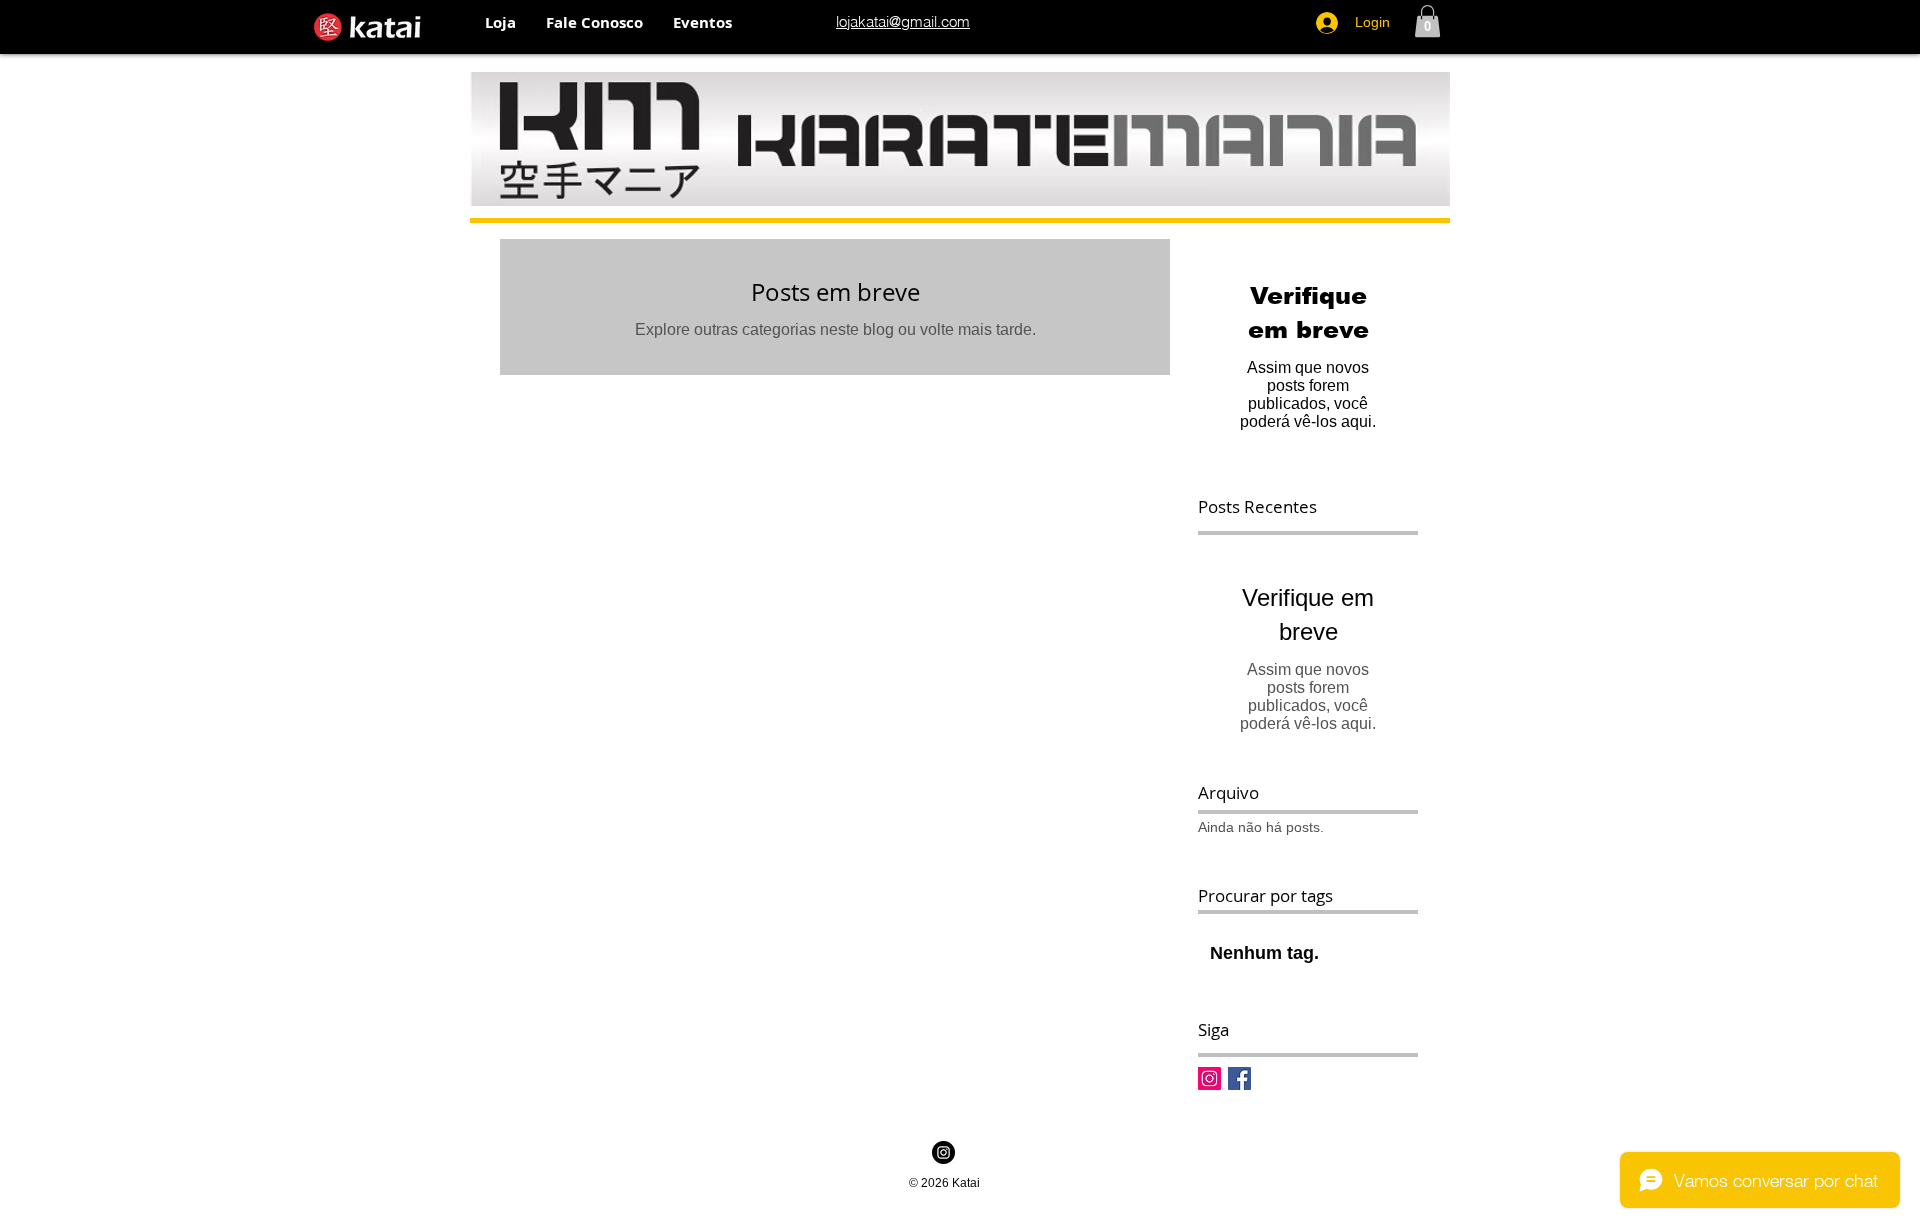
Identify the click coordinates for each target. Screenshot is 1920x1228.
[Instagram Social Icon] (1209, 1078)
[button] (500, 23)
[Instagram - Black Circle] (943, 1152)
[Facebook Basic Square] (1239, 1078)
